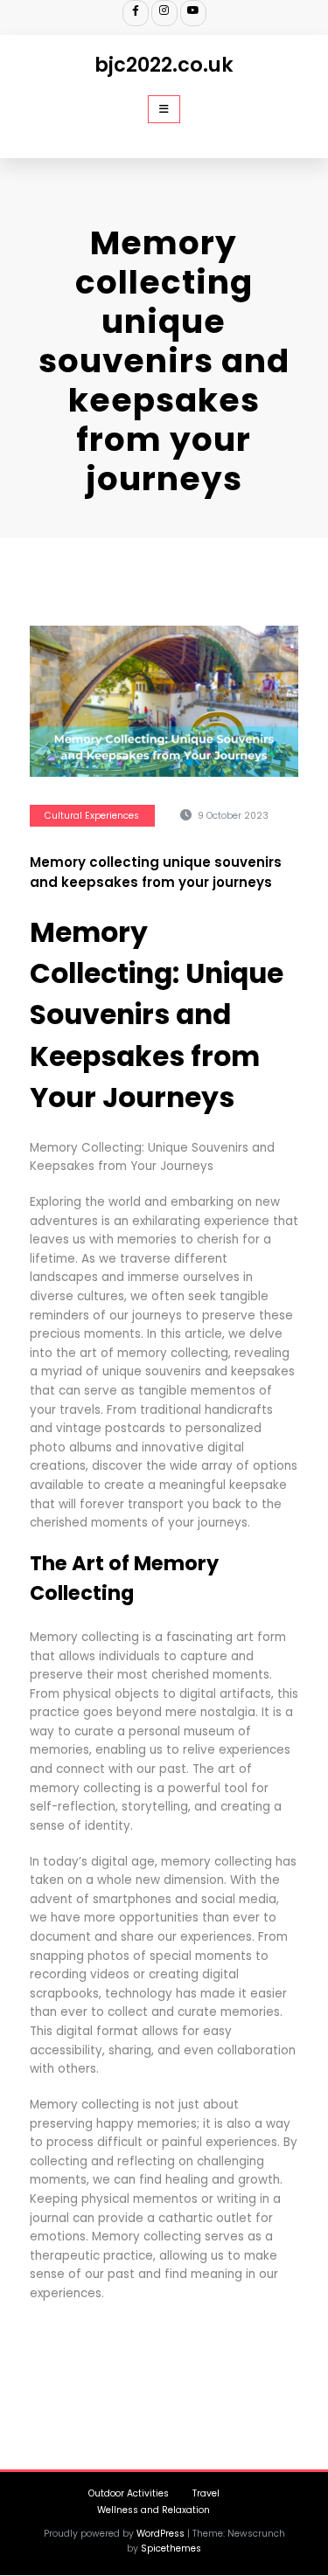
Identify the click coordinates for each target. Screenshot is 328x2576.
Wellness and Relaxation (154, 2510)
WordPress (161, 2534)
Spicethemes (171, 2548)
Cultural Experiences (92, 816)
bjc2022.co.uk (164, 65)
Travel (206, 2493)
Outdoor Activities (129, 2493)
